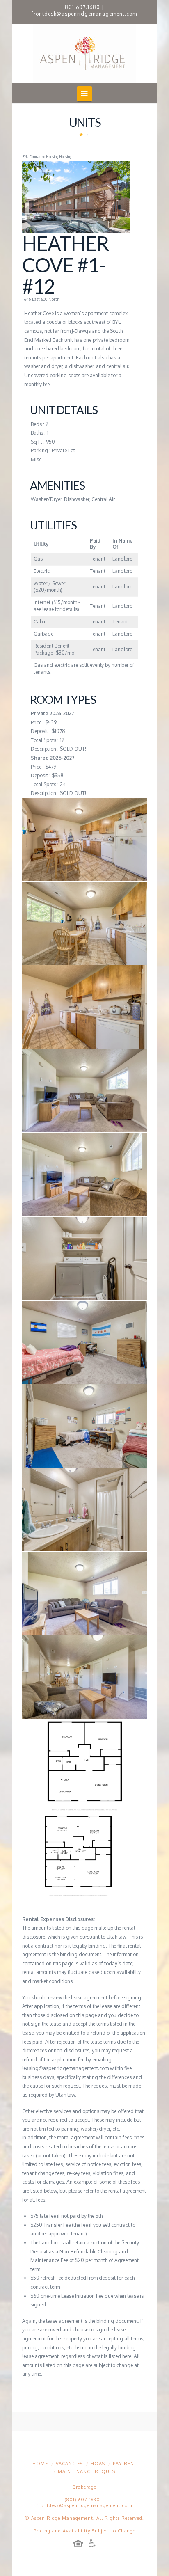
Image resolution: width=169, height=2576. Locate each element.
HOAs (98, 2464)
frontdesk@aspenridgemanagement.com (84, 14)
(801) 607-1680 (82, 2500)
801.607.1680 (82, 7)
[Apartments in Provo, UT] (84, 53)
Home (40, 2464)
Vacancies (69, 2464)
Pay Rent (125, 2464)
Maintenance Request (88, 2471)
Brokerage (84, 2487)
